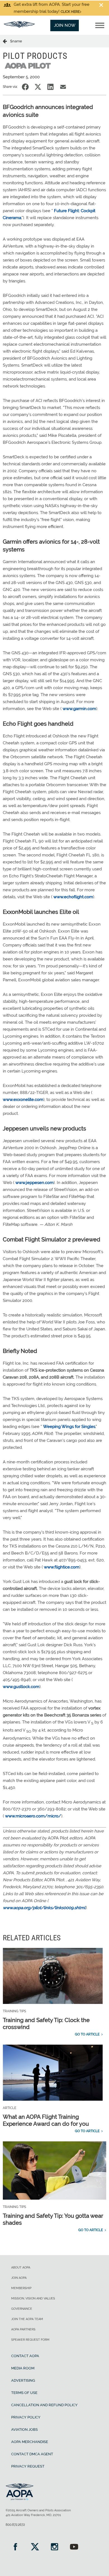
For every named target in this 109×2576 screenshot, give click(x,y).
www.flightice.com (62, 1567)
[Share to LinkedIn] (50, 87)
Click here (70, 12)
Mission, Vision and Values (33, 2298)
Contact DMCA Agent (32, 2454)
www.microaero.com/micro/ (33, 1816)
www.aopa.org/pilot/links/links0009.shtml (44, 1908)
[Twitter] (35, 2547)
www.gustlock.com (21, 1687)
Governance (22, 2309)
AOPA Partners (23, 2329)
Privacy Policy (26, 2417)
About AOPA (21, 2268)
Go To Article (87, 2034)
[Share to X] (38, 87)
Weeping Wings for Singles (69, 1427)
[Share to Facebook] (25, 87)
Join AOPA (19, 2278)
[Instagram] (54, 2547)
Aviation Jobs (24, 2429)
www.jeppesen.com (35, 1183)
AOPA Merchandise (30, 2442)
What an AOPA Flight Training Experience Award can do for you (46, 2120)
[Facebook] (15, 2547)
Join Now (65, 25)
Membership (21, 2288)
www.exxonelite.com (23, 1100)
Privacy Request (28, 2466)
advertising (23, 2380)
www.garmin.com (79, 709)
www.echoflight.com (73, 897)
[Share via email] (63, 87)
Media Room (23, 2368)
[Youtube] (74, 2547)
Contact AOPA (25, 2356)
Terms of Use (24, 2393)
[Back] (6, 41)
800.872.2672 (15, 2525)
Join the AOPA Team (27, 2319)
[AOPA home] (19, 26)
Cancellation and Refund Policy (44, 2405)
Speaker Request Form (30, 2340)
